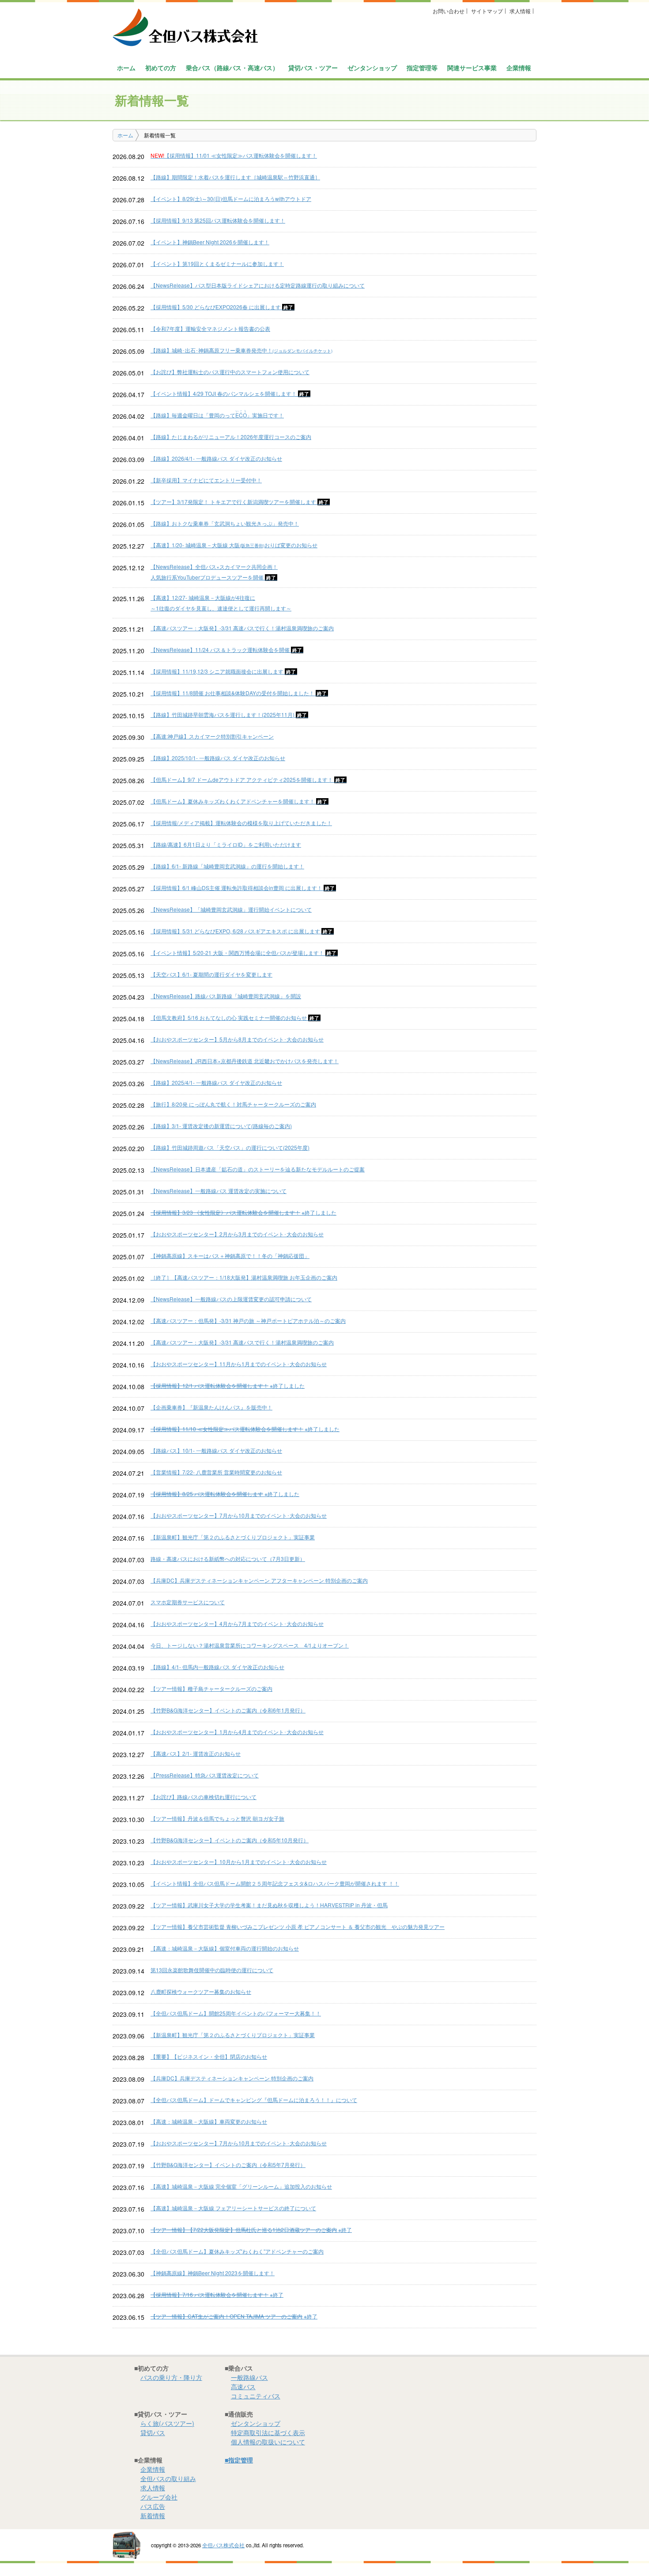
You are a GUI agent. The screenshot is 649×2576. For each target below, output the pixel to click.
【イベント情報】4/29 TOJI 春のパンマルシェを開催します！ (230, 393)
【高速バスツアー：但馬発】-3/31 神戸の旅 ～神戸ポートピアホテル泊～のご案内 (248, 1320)
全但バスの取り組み (168, 2478)
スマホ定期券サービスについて (188, 1602)
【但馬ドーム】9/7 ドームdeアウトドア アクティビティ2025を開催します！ (249, 779)
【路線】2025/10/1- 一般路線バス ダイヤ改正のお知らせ (218, 758)
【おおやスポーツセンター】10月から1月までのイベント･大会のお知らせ (239, 1862)
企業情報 (153, 2469)
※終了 (251, 2229)
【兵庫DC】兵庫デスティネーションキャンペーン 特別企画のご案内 (232, 2078)
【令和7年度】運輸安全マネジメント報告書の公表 (210, 328)
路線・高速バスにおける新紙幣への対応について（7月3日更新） (228, 1559)
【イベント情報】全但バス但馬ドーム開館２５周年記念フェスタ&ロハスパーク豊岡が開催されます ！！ (275, 1883)
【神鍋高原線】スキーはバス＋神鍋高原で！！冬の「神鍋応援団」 (230, 1256)
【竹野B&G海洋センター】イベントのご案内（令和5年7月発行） (228, 2165)
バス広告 (153, 2506)
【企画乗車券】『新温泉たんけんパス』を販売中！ (211, 1407)
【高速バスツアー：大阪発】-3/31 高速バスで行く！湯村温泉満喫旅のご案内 (242, 628)
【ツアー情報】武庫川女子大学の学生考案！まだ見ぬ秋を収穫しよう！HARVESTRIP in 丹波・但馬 (269, 1905)
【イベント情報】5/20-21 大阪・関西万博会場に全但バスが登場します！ (244, 953)
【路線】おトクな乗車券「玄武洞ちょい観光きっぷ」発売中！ (225, 523)
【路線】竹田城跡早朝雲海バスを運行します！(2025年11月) (229, 714)
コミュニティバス (256, 2396)
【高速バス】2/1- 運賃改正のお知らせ (196, 1753)
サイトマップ (487, 11)
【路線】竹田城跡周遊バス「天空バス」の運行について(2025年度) (230, 1147)
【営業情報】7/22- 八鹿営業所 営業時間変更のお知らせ (216, 1472)
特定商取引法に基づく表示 (268, 2432)
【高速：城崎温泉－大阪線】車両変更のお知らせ (209, 2121)
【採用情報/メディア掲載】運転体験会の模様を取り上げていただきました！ (241, 823)
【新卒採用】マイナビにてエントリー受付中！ (206, 480)
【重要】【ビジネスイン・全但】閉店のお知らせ (209, 2056)
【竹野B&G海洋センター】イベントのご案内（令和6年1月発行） (228, 1710)
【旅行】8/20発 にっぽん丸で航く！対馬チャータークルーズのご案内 (233, 1104)
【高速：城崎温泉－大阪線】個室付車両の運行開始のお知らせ (225, 1948)
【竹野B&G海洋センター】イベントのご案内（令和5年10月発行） (230, 1840)
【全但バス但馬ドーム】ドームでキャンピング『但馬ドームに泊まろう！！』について (254, 2100)
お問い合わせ (449, 11)
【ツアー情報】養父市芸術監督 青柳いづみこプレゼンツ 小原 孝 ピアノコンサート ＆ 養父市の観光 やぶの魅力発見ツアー (298, 1926)
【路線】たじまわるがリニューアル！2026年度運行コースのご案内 (231, 437)
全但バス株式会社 (223, 2545)
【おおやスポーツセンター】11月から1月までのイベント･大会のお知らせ (239, 1364)
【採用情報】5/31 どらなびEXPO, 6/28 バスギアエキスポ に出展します (242, 931)
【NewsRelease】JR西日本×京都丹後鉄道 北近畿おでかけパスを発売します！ (245, 1061)
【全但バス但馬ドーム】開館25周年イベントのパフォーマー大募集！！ (236, 2013)
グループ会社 (159, 2497)
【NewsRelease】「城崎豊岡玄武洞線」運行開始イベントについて (231, 909)
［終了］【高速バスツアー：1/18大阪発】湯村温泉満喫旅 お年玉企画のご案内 (244, 1277)
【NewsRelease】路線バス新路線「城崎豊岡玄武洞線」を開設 (226, 996)
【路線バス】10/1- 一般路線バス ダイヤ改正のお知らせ (216, 1450)
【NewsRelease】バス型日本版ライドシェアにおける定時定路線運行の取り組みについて (258, 285)
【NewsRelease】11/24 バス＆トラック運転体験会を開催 (227, 650)
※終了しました (243, 1212)
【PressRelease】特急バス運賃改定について (205, 1775)
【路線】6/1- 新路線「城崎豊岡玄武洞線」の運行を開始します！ (227, 866)
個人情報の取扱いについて (268, 2442)
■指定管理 (239, 2460)
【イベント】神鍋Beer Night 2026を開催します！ (210, 242)
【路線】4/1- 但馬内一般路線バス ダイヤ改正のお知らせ (217, 1667)
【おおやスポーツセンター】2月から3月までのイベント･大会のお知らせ (237, 1234)
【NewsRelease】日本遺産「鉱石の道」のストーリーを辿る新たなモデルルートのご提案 (258, 1169)
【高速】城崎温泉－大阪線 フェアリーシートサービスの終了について (233, 2208)
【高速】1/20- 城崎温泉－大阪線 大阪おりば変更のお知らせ (234, 545)
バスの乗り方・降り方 (171, 2377)
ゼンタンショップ (372, 68)
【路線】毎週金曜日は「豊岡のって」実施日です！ (217, 415)
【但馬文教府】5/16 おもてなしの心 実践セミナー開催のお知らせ (236, 1017)
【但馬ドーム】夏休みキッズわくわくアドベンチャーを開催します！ (240, 801)
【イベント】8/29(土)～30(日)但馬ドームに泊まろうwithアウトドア (231, 199)
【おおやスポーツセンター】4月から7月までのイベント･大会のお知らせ (237, 1623)
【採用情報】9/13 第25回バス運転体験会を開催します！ (218, 220)
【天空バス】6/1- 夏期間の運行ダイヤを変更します (211, 974)
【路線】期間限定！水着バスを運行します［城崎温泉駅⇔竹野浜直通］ (235, 177)
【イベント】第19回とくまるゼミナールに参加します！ (217, 263)
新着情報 (153, 2515)
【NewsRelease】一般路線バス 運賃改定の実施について (219, 1191)
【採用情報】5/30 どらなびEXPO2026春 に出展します (223, 307)
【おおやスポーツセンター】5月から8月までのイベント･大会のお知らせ (237, 1039)
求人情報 (520, 11)
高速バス (243, 2387)
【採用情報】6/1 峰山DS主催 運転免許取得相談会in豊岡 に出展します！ (243, 888)
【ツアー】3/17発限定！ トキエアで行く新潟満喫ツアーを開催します (240, 502)
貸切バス (153, 2432)
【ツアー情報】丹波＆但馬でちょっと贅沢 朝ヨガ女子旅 (217, 1818)
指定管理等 (422, 68)
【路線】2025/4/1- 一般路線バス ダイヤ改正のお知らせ (216, 1082)
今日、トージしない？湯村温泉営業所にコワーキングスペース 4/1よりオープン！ (250, 1645)
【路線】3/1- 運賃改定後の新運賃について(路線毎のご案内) (221, 1126)
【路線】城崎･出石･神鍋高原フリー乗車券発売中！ (241, 350)
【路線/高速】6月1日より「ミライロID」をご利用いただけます (226, 844)
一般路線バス (249, 2377)
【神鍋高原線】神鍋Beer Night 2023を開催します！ (213, 2273)
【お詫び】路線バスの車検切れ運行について (204, 1797)
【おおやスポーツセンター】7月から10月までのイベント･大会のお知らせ (239, 1515)
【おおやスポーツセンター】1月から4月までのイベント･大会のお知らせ (237, 1732)
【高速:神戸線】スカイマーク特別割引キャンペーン (212, 736)
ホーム (126, 68)
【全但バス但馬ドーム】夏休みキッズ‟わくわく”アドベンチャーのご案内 (237, 2251)
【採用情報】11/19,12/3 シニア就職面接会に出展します (224, 671)
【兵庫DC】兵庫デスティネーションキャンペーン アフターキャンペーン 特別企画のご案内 (259, 1580)
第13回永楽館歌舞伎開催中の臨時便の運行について (212, 1970)
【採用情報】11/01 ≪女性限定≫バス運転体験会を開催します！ (234, 155)
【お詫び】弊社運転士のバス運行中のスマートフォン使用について (230, 372)
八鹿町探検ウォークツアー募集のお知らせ (201, 1991)
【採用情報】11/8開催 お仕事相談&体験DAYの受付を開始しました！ (239, 693)
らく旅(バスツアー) (167, 2423)
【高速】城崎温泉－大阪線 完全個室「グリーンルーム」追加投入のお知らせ (241, 2186)
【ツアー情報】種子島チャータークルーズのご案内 (211, 1688)
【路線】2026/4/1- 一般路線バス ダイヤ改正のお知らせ (216, 458)
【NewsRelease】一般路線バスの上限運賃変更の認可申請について (231, 1299)
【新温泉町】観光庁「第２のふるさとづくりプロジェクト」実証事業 (233, 1537)
